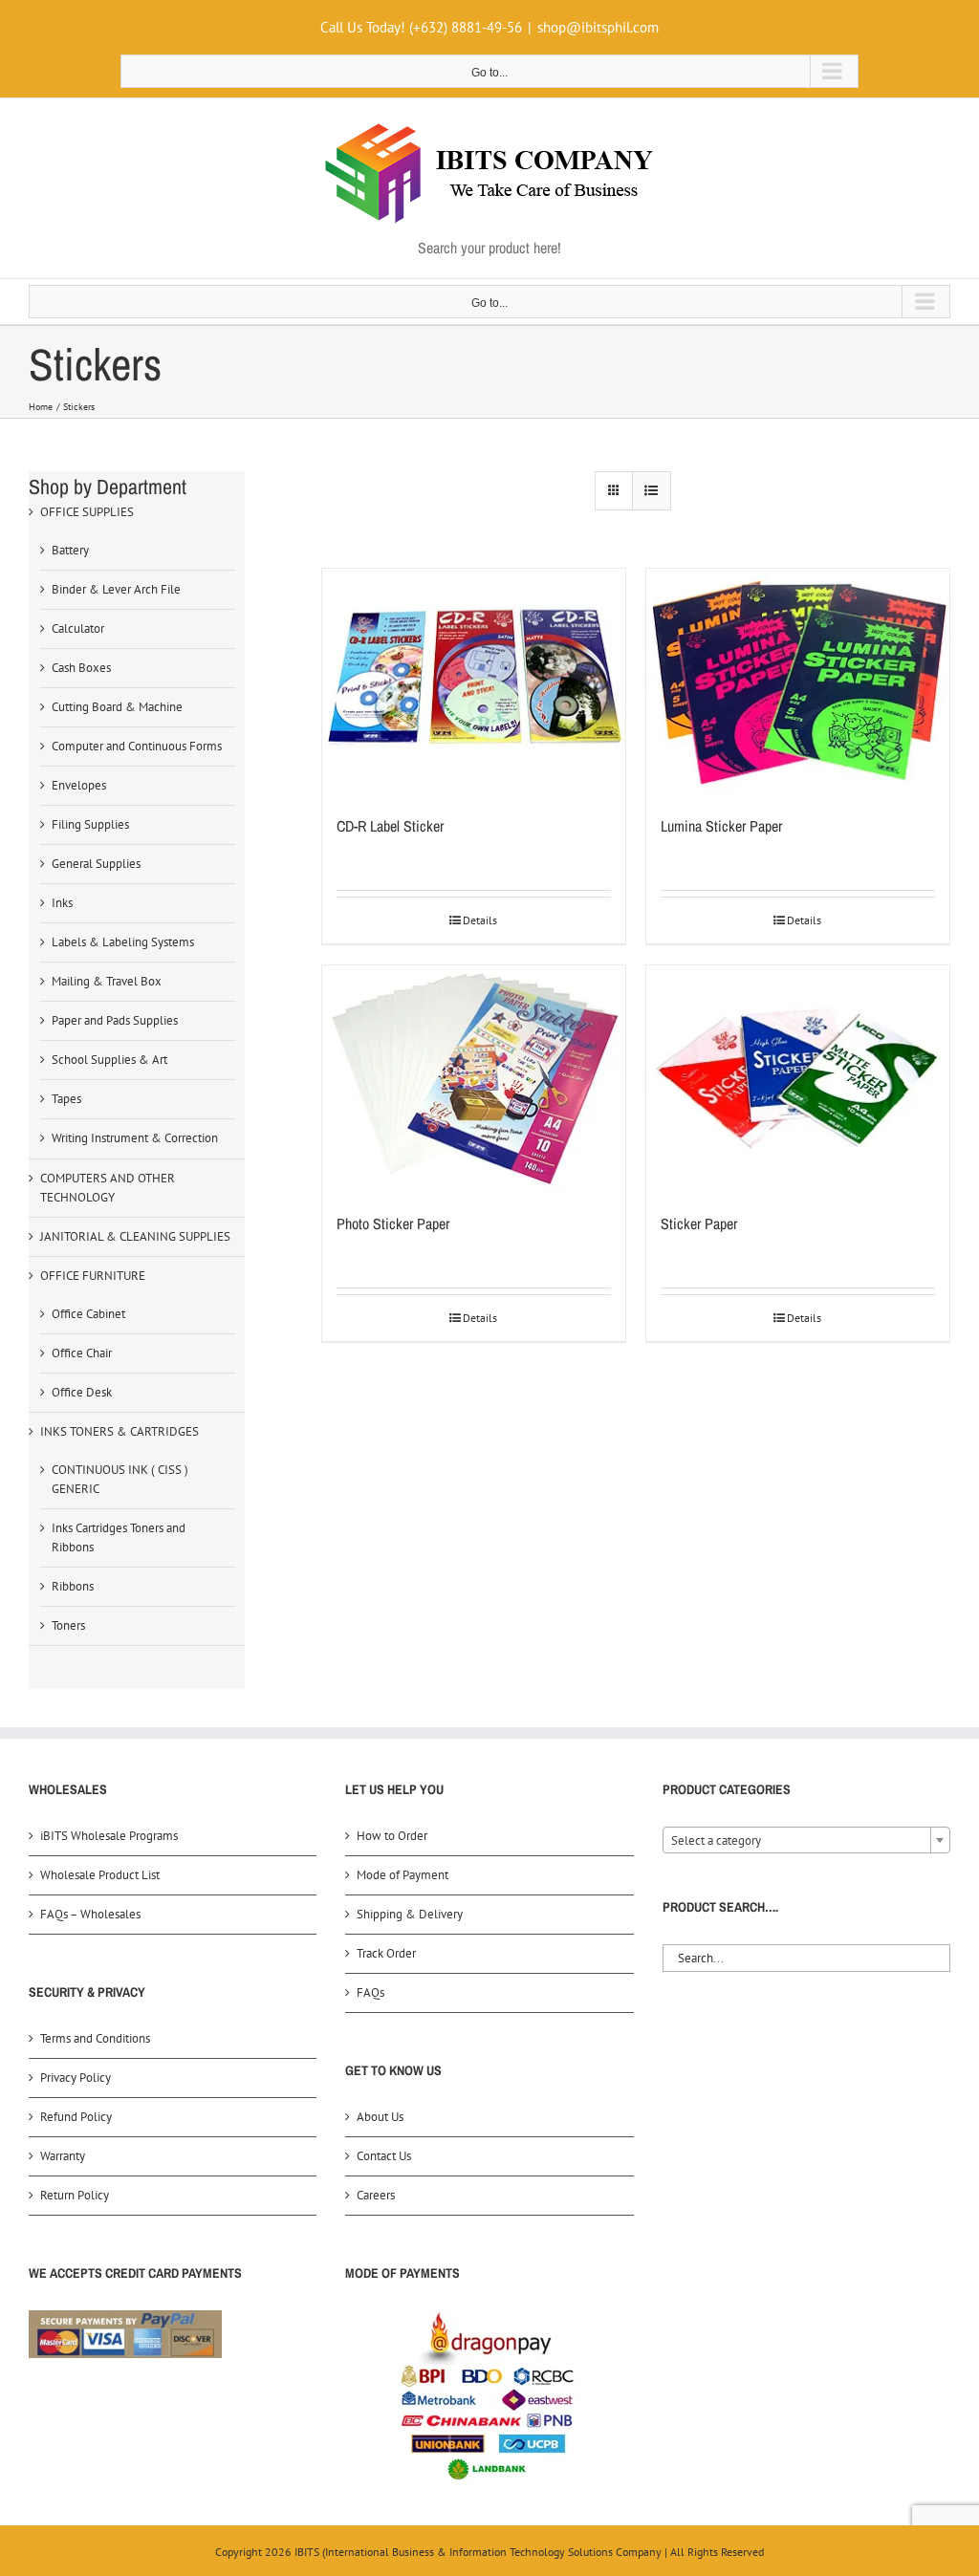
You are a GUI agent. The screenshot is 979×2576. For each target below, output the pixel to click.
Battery (70, 550)
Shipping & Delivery (410, 1914)
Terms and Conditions (95, 2038)
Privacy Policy (76, 2078)
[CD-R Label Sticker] (474, 682)
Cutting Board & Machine (117, 707)
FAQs (370, 1992)
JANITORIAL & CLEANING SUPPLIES (135, 1236)
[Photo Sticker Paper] (474, 1079)
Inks (62, 903)
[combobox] (806, 1840)
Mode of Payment (402, 1875)
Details (480, 920)
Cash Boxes (81, 668)
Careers (376, 2195)
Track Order (386, 1953)
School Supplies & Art (109, 1060)
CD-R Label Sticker (390, 826)
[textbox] (806, 1841)
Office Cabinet (88, 1314)
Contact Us (384, 2156)
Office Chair (82, 1353)
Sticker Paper (699, 1223)
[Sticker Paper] (798, 1079)
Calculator (78, 628)
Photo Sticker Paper (393, 1223)
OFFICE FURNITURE (93, 1276)
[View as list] (652, 491)
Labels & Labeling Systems (123, 942)
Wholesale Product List (100, 1875)
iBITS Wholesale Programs (109, 1836)
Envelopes (79, 785)
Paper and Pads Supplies (115, 1020)
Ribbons (73, 1586)
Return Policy (75, 2195)
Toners (68, 1625)
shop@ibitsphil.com (598, 27)
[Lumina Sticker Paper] (798, 682)
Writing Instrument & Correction (135, 1138)
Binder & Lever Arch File (116, 589)
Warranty (63, 2156)
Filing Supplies (90, 824)
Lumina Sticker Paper (721, 826)
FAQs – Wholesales (90, 1914)
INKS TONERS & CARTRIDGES (120, 1431)
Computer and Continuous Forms (137, 746)
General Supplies (96, 864)
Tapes (66, 1099)
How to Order (392, 1836)
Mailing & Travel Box (107, 981)
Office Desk (82, 1392)
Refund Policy (76, 2117)
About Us (380, 2117)
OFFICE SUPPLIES (87, 512)
